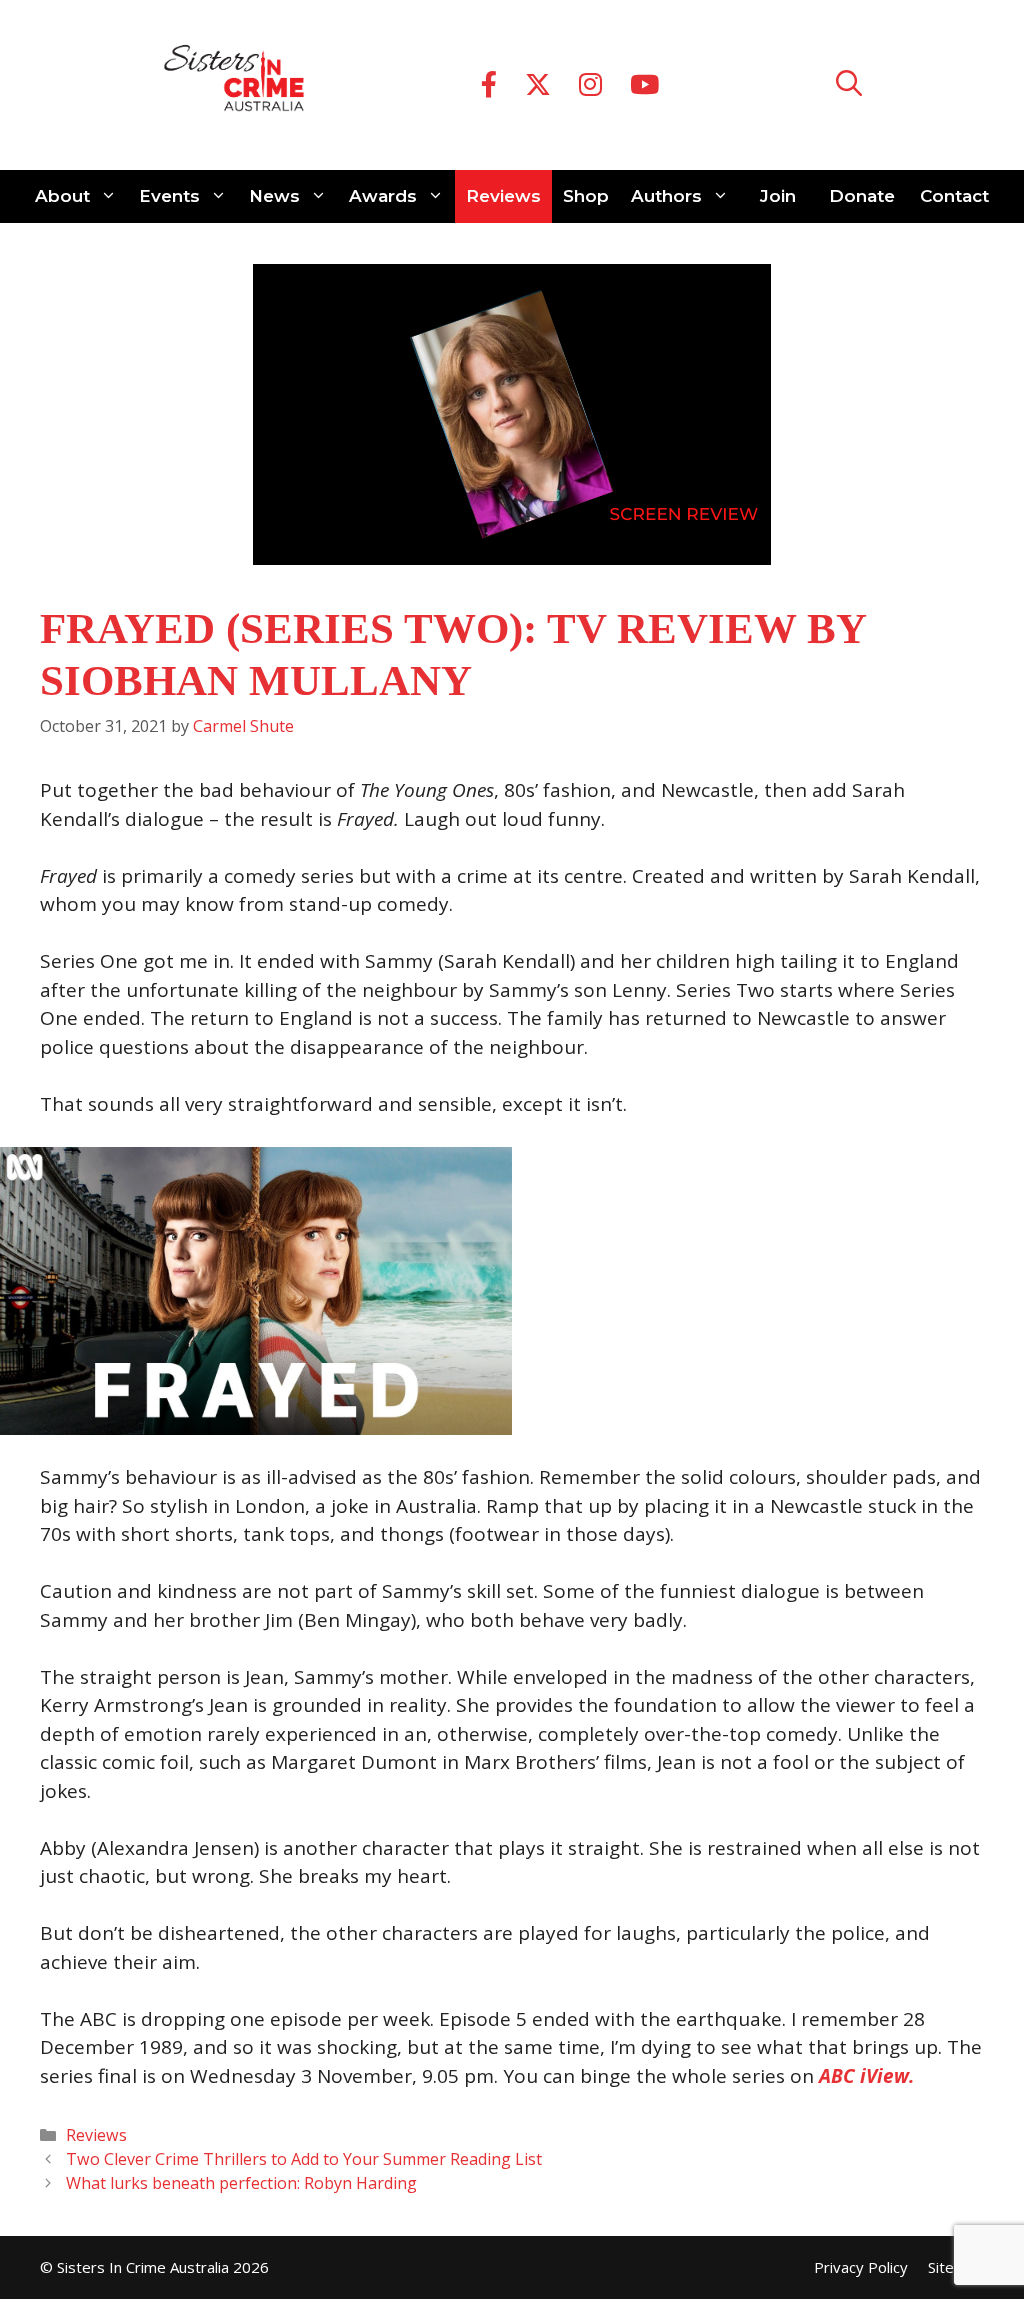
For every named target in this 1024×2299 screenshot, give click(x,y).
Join (778, 196)
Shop (586, 196)
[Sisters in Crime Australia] (234, 85)
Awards (383, 196)
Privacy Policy (861, 2267)
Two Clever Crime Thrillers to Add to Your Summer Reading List (304, 2159)
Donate (862, 196)
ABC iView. (866, 2076)
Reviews (503, 196)
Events (169, 196)
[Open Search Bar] (849, 85)
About (62, 196)
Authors (666, 196)
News (274, 196)
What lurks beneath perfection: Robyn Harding (241, 2183)
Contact (954, 196)
